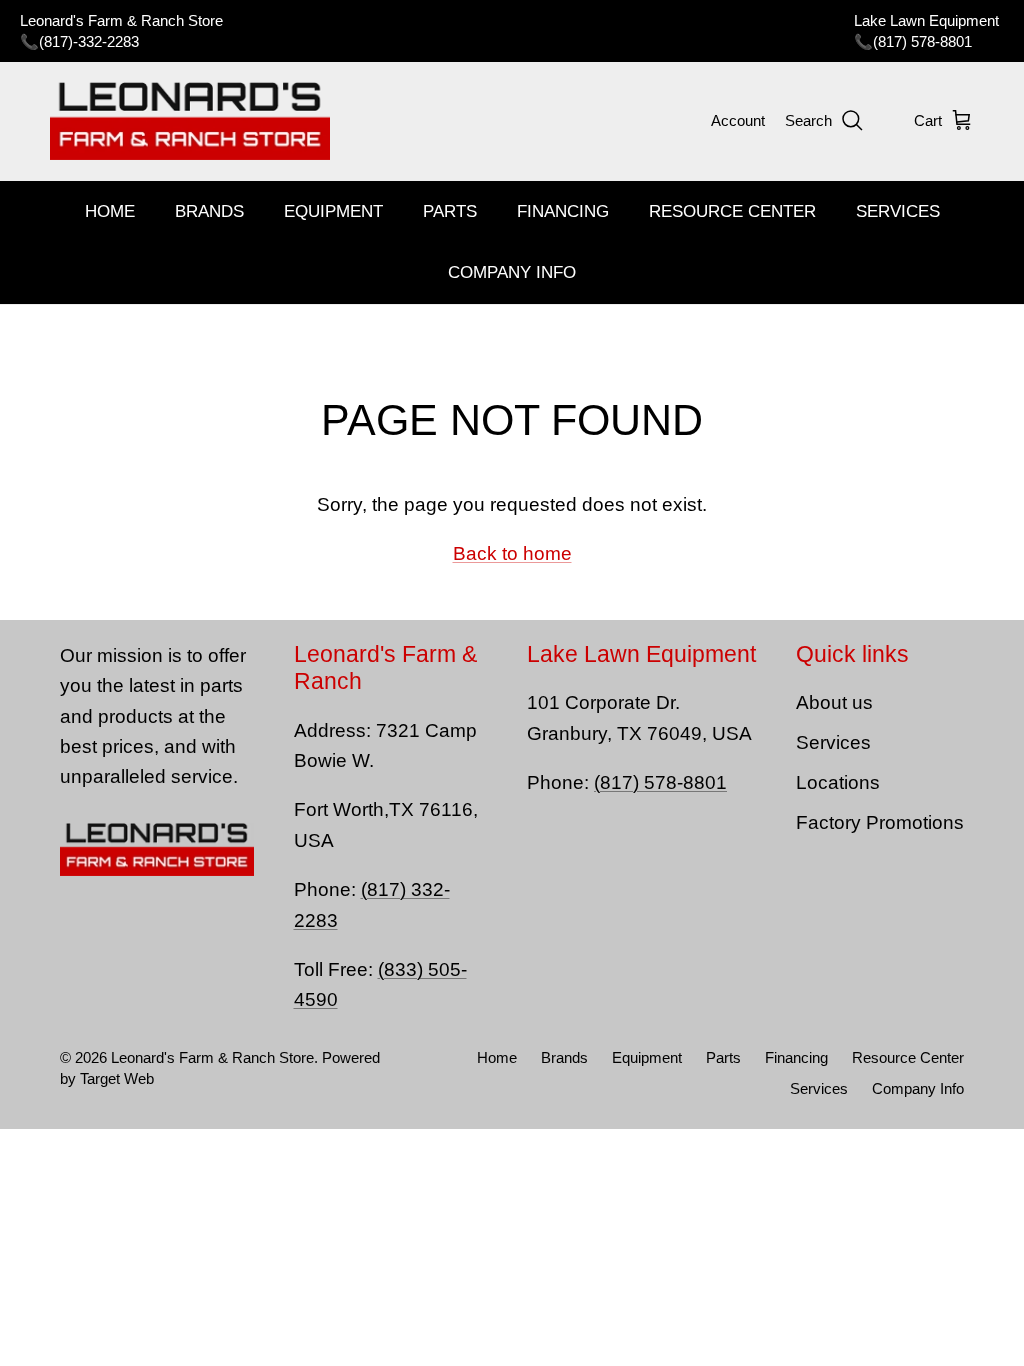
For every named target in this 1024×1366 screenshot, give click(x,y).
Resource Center (732, 211)
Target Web (117, 1078)
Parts (450, 211)
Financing (563, 211)
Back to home (512, 553)
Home (110, 211)
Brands (209, 211)
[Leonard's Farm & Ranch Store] (190, 121)
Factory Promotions (880, 822)
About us (834, 702)
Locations (838, 782)
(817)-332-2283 (89, 41)
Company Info (512, 272)
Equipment (333, 211)
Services (898, 211)
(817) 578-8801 (922, 41)
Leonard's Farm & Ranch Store (212, 1057)
